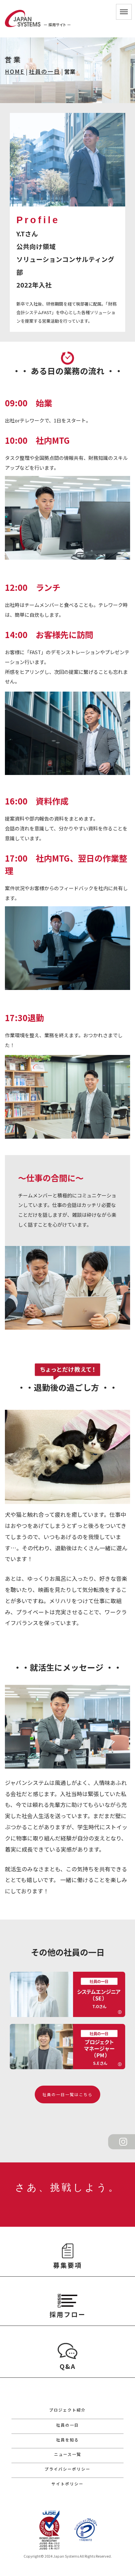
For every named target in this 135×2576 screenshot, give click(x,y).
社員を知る (67, 2440)
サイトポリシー (67, 2484)
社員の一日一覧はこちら (70, 2094)
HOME (15, 71)
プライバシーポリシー (67, 2469)
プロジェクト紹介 (67, 2410)
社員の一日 (44, 71)
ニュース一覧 (68, 2454)
